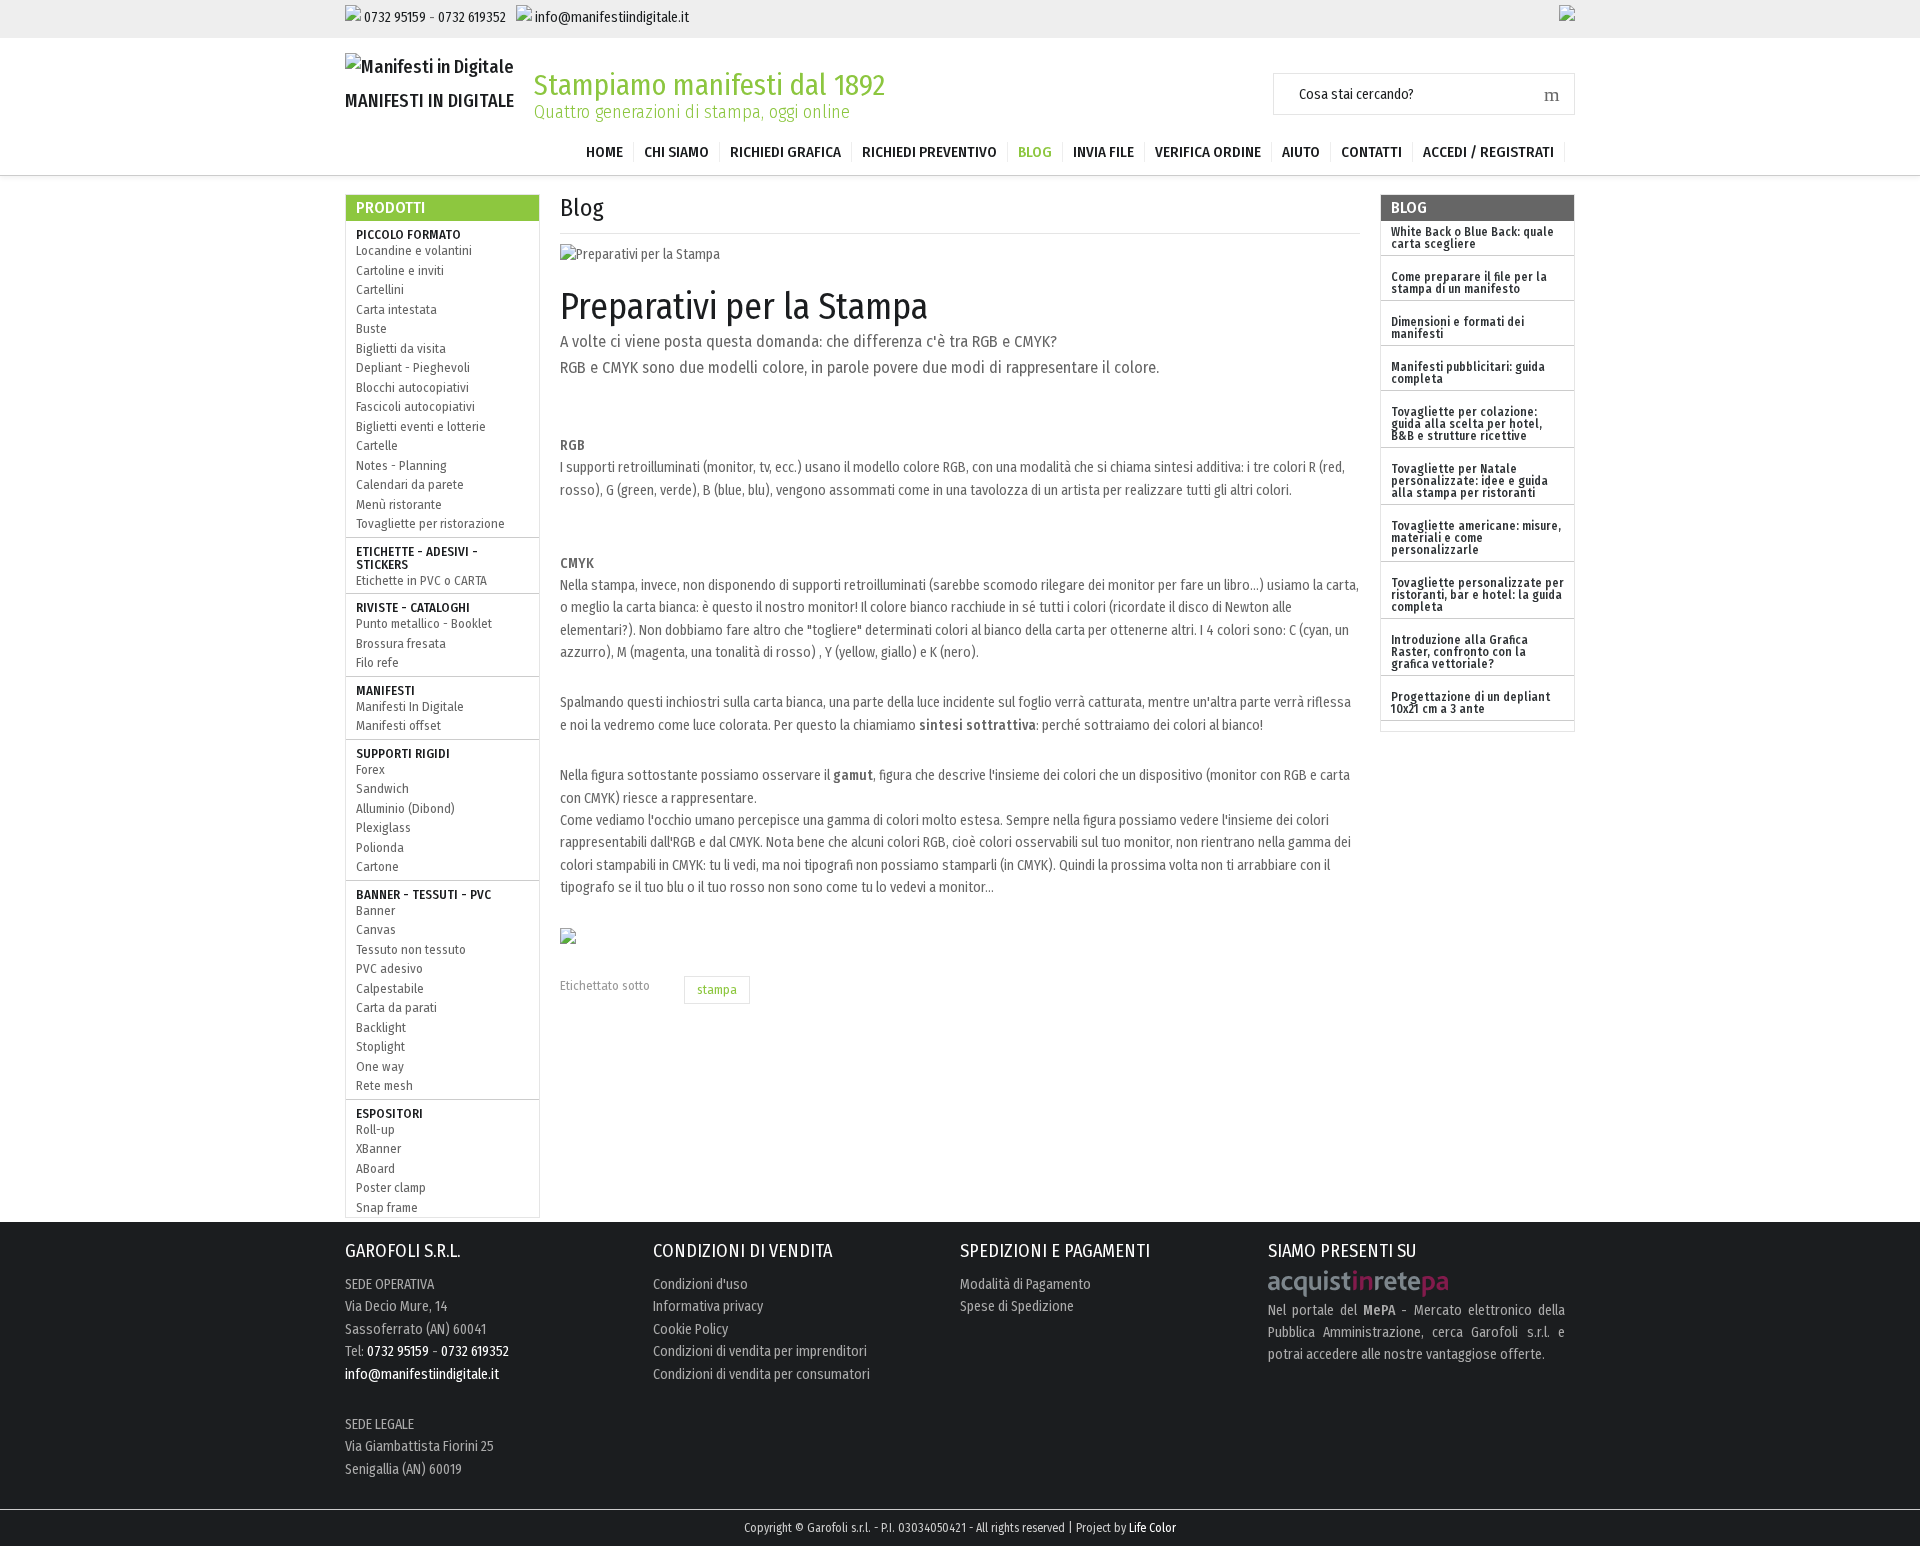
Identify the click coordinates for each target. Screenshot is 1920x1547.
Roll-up (375, 1129)
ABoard (375, 1168)
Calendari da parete (410, 484)
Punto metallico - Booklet (424, 623)
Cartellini (380, 289)
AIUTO (1301, 152)
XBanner (378, 1148)
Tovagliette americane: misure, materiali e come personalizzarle (1476, 538)
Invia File (1103, 152)
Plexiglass (383, 827)
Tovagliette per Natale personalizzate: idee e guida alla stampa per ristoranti (1469, 481)
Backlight (381, 1027)
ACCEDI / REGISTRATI (1488, 152)
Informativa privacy (708, 1307)
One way (380, 1066)
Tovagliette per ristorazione (430, 523)
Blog (1035, 152)
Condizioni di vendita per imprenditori (760, 1352)
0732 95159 (395, 17)
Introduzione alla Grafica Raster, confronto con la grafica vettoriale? (1459, 652)
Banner (375, 910)
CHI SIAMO (676, 152)
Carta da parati (396, 1007)
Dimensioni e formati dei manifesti (1457, 328)
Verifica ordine (1208, 152)
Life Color (1152, 1528)
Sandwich (382, 788)
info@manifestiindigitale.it (612, 17)
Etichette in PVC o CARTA (421, 580)
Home (604, 152)
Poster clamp (391, 1187)
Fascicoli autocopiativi (415, 406)
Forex (370, 769)
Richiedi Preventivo (929, 152)
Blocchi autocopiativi (412, 387)
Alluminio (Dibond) (405, 808)
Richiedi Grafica (785, 152)
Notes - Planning (401, 465)
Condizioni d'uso (700, 1285)
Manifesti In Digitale (410, 706)
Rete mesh (384, 1085)
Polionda (380, 847)
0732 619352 (472, 17)
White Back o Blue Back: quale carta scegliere (1472, 238)
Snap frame (387, 1207)
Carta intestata (396, 309)
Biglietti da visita (401, 348)
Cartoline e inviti (400, 270)
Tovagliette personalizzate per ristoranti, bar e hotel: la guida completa (1477, 595)
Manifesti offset (398, 725)
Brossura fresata (401, 643)
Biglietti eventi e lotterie (421, 426)
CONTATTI (1371, 152)
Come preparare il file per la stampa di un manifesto (1469, 283)
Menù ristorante (399, 504)
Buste (371, 328)
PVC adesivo (389, 968)
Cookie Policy (690, 1330)
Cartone (377, 866)
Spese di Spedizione (1017, 1307)
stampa (717, 989)
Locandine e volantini (414, 250)
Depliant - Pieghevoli (413, 367)
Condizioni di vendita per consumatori (761, 1375)
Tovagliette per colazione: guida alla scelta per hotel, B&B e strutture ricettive (1466, 424)
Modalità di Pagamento (1025, 1285)
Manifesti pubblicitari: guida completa (1468, 373)
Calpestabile (390, 988)
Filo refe (377, 662)
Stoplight (380, 1046)
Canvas (376, 929)
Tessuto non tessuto (411, 949)
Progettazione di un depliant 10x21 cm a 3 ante (1470, 703)
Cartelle (377, 445)
